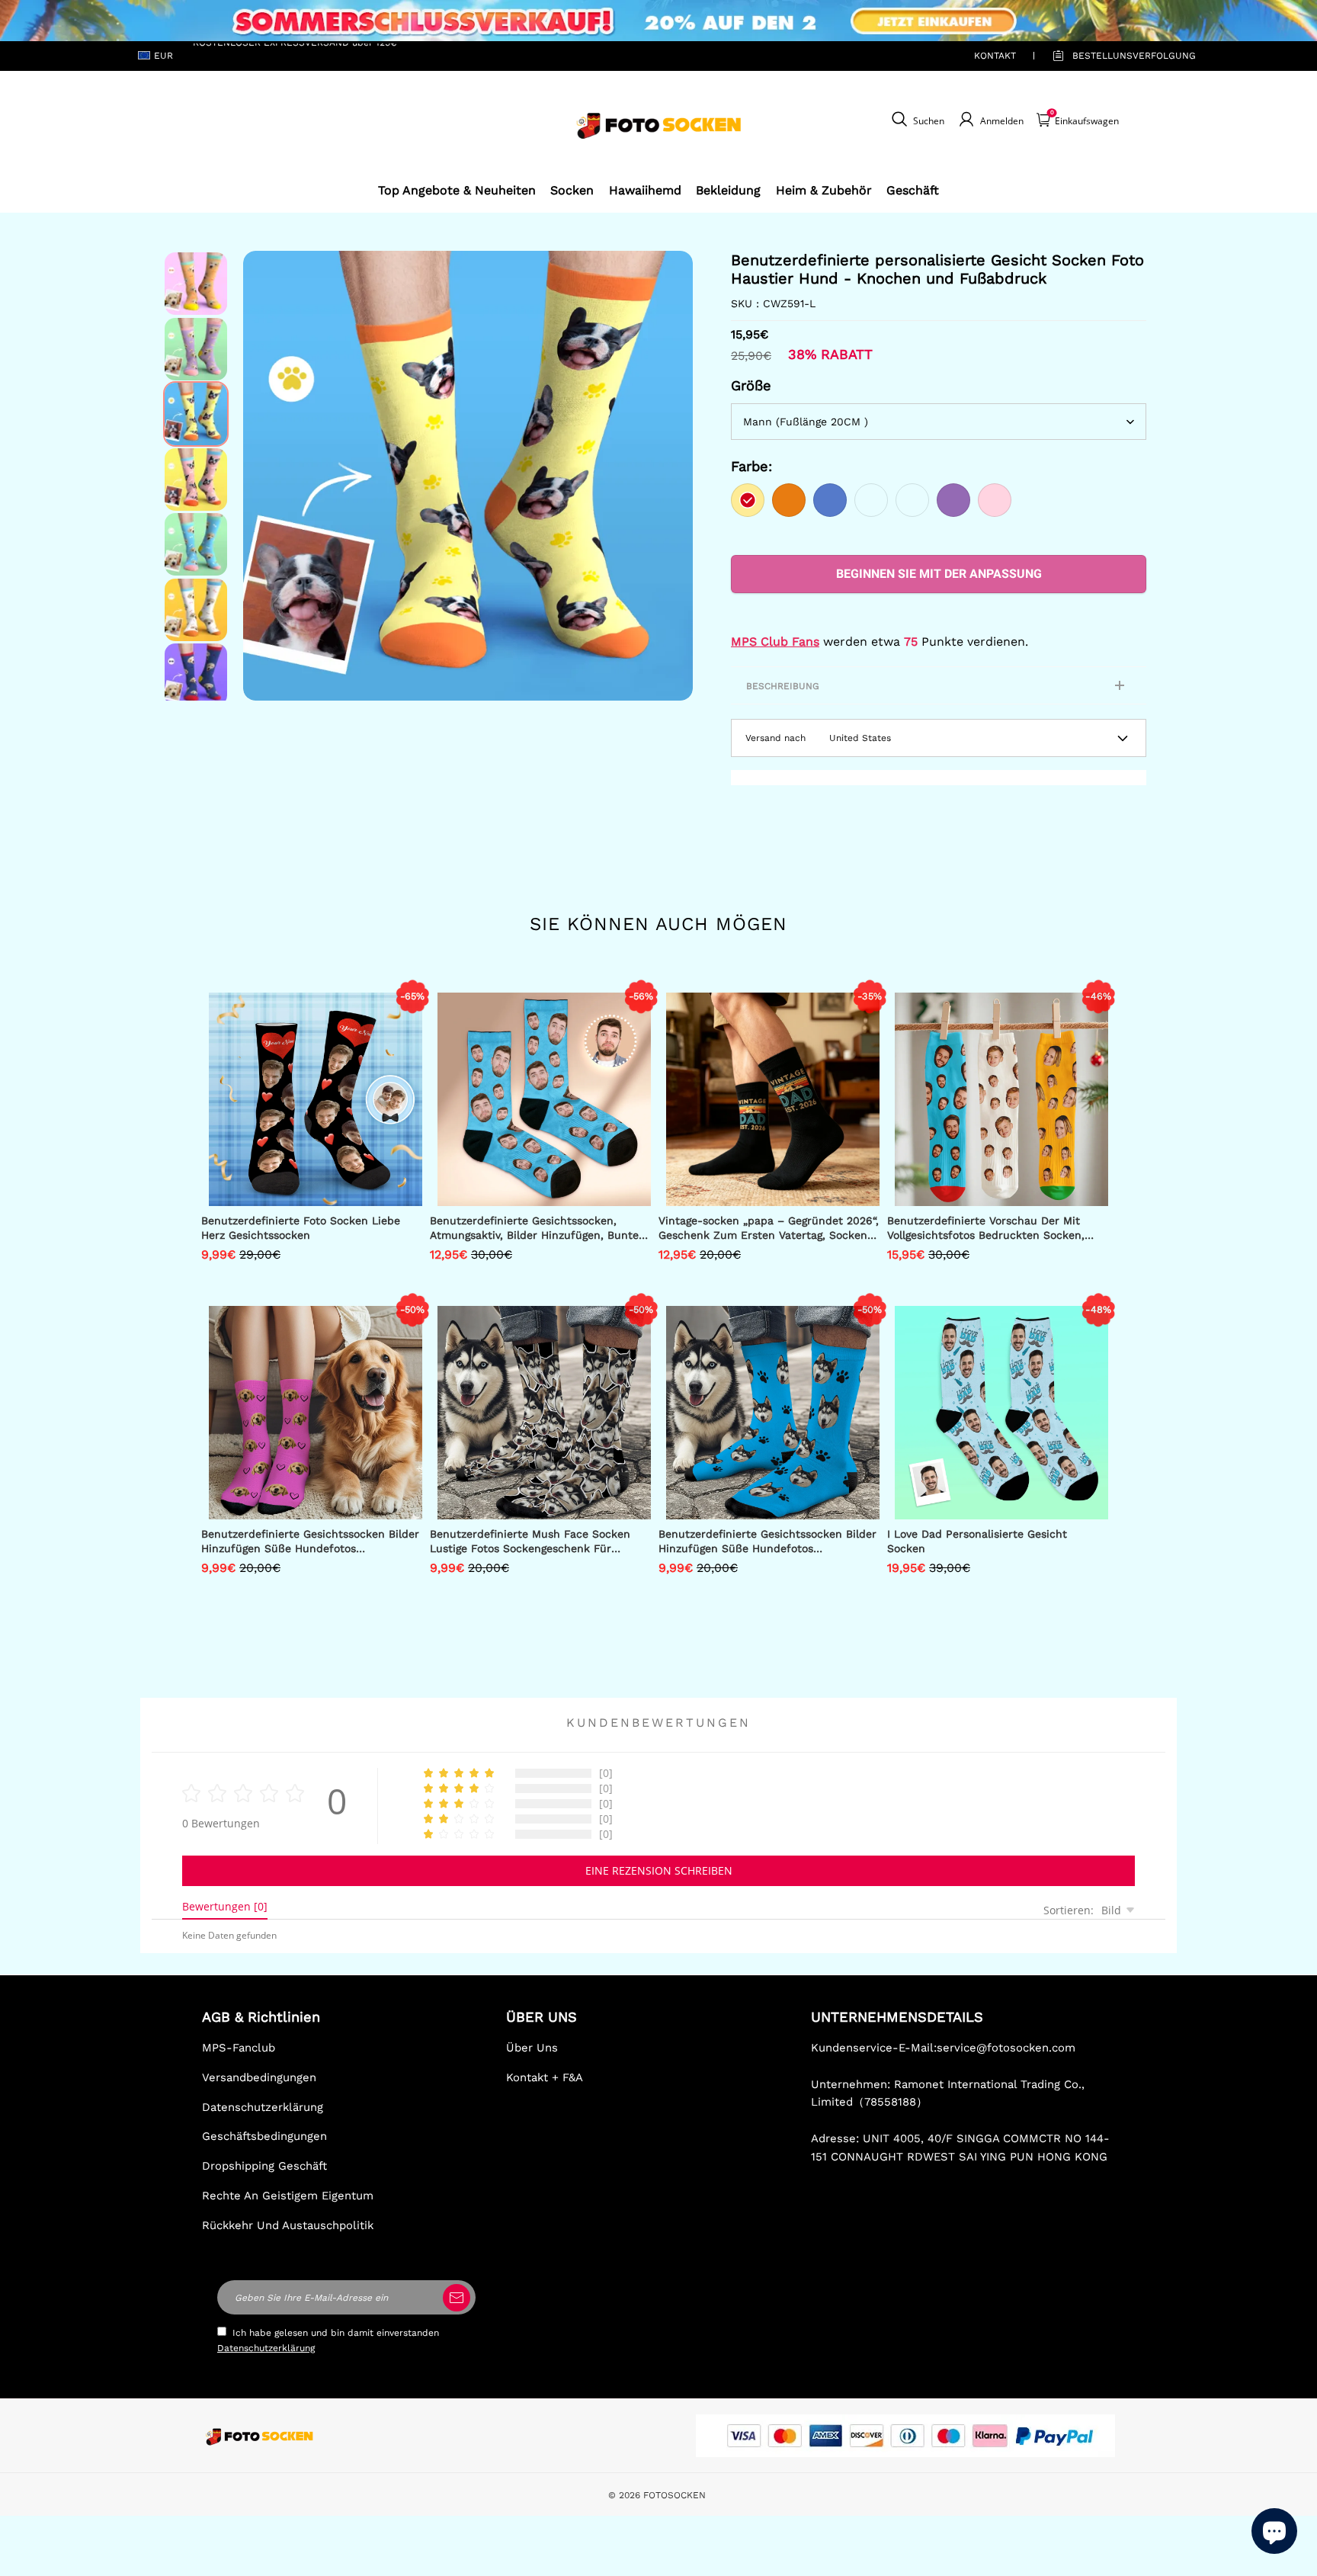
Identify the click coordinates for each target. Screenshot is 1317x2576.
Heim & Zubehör (824, 190)
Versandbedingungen (259, 2077)
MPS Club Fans (775, 642)
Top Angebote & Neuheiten (457, 190)
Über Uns (532, 2048)
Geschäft (913, 190)
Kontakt (995, 56)
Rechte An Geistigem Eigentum (288, 2196)
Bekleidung (728, 190)
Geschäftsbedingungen (264, 2136)
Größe (751, 385)
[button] (266, 476)
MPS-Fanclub (239, 2048)
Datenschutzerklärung (263, 2107)
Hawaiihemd (645, 190)
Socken (572, 190)
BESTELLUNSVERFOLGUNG (1117, 56)
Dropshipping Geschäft (264, 2166)
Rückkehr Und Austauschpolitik (288, 2225)
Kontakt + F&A (545, 2077)
